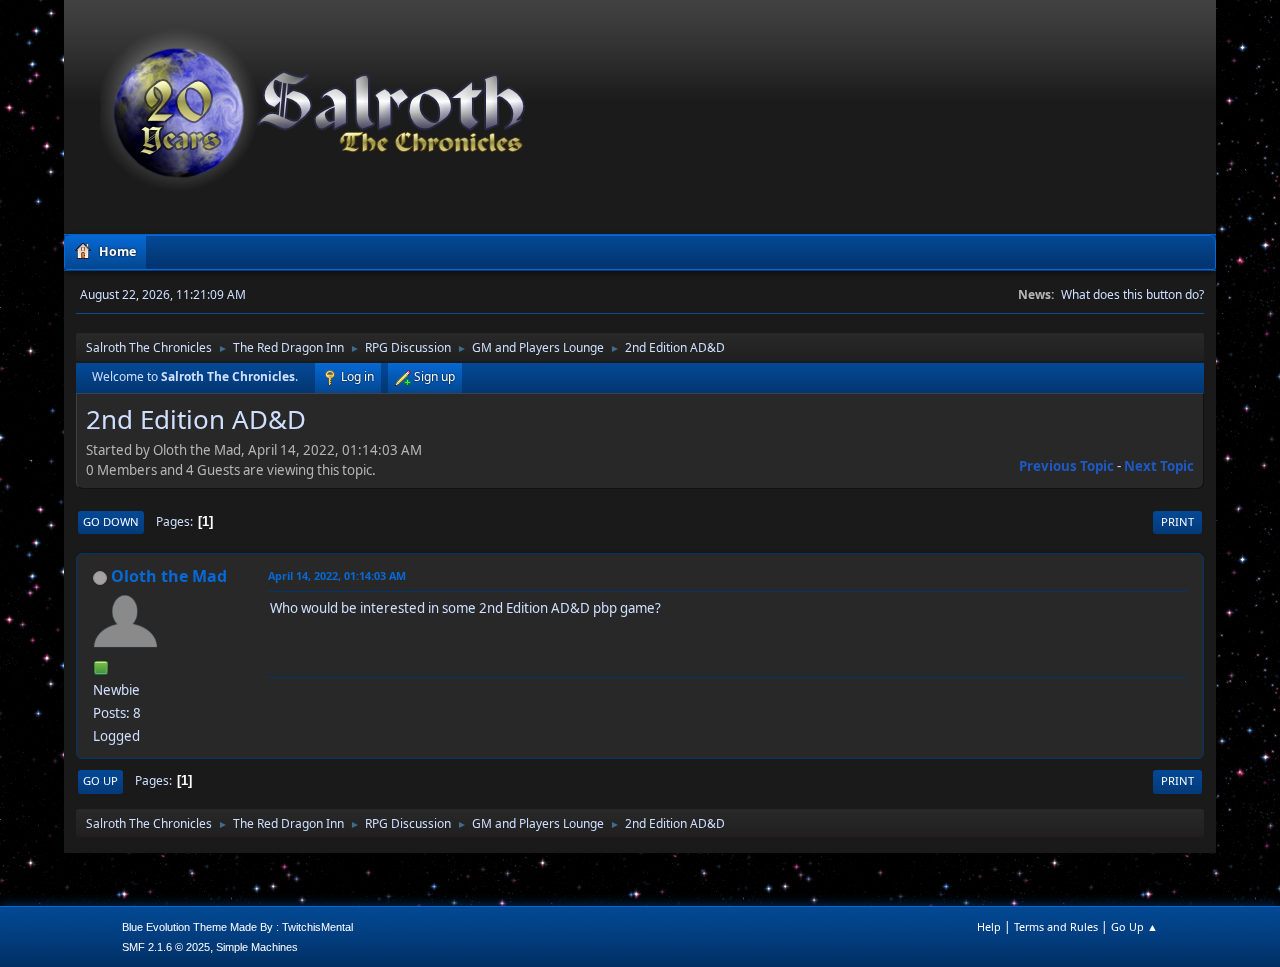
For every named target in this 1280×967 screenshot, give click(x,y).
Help (989, 926)
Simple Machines (257, 947)
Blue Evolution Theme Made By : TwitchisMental (237, 927)
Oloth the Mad (169, 576)
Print (1177, 521)
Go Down (111, 521)
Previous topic (1066, 466)
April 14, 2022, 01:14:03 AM (337, 575)
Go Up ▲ (1134, 926)
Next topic (1159, 466)
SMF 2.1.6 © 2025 (166, 947)
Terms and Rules (1056, 926)
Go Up (100, 780)
